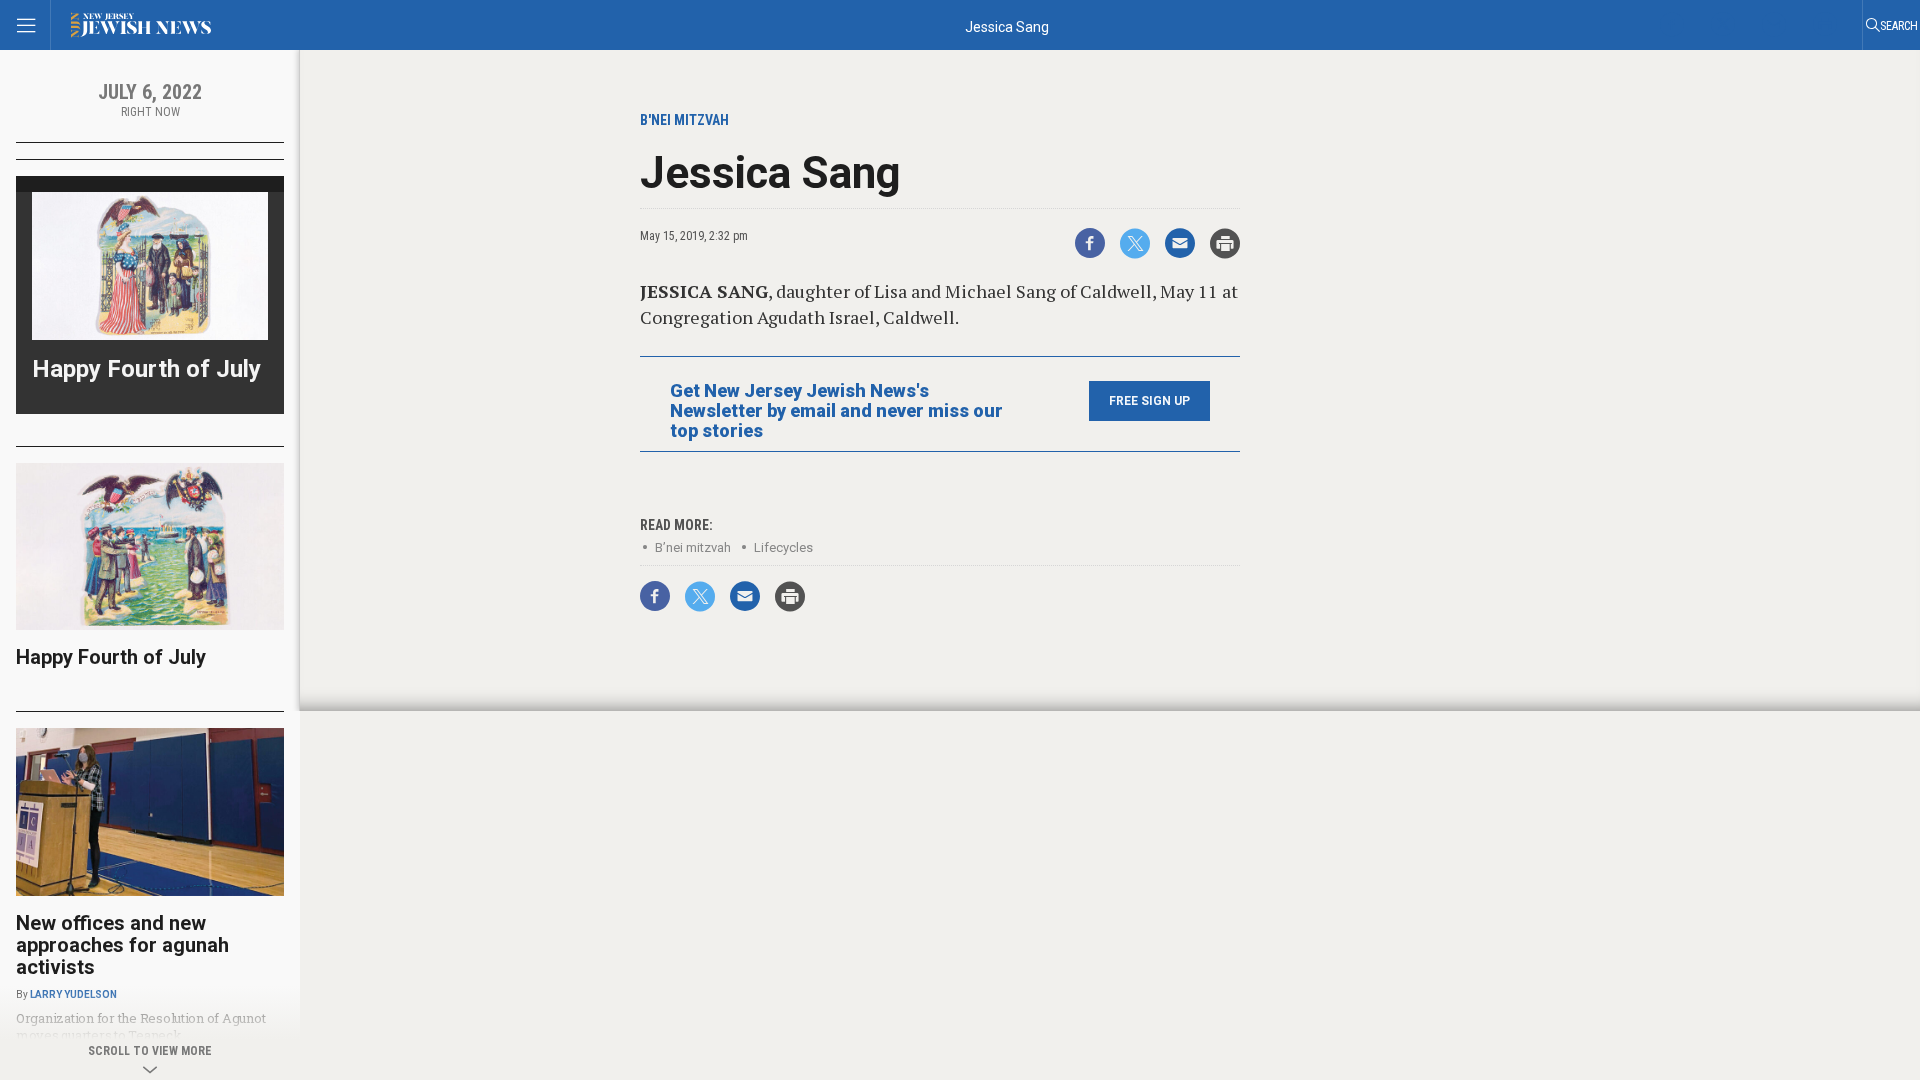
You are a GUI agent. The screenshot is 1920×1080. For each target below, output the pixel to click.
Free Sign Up (1149, 401)
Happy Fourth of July (146, 369)
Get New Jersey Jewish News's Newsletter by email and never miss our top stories (836, 411)
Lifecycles (783, 547)
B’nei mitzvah (693, 547)
